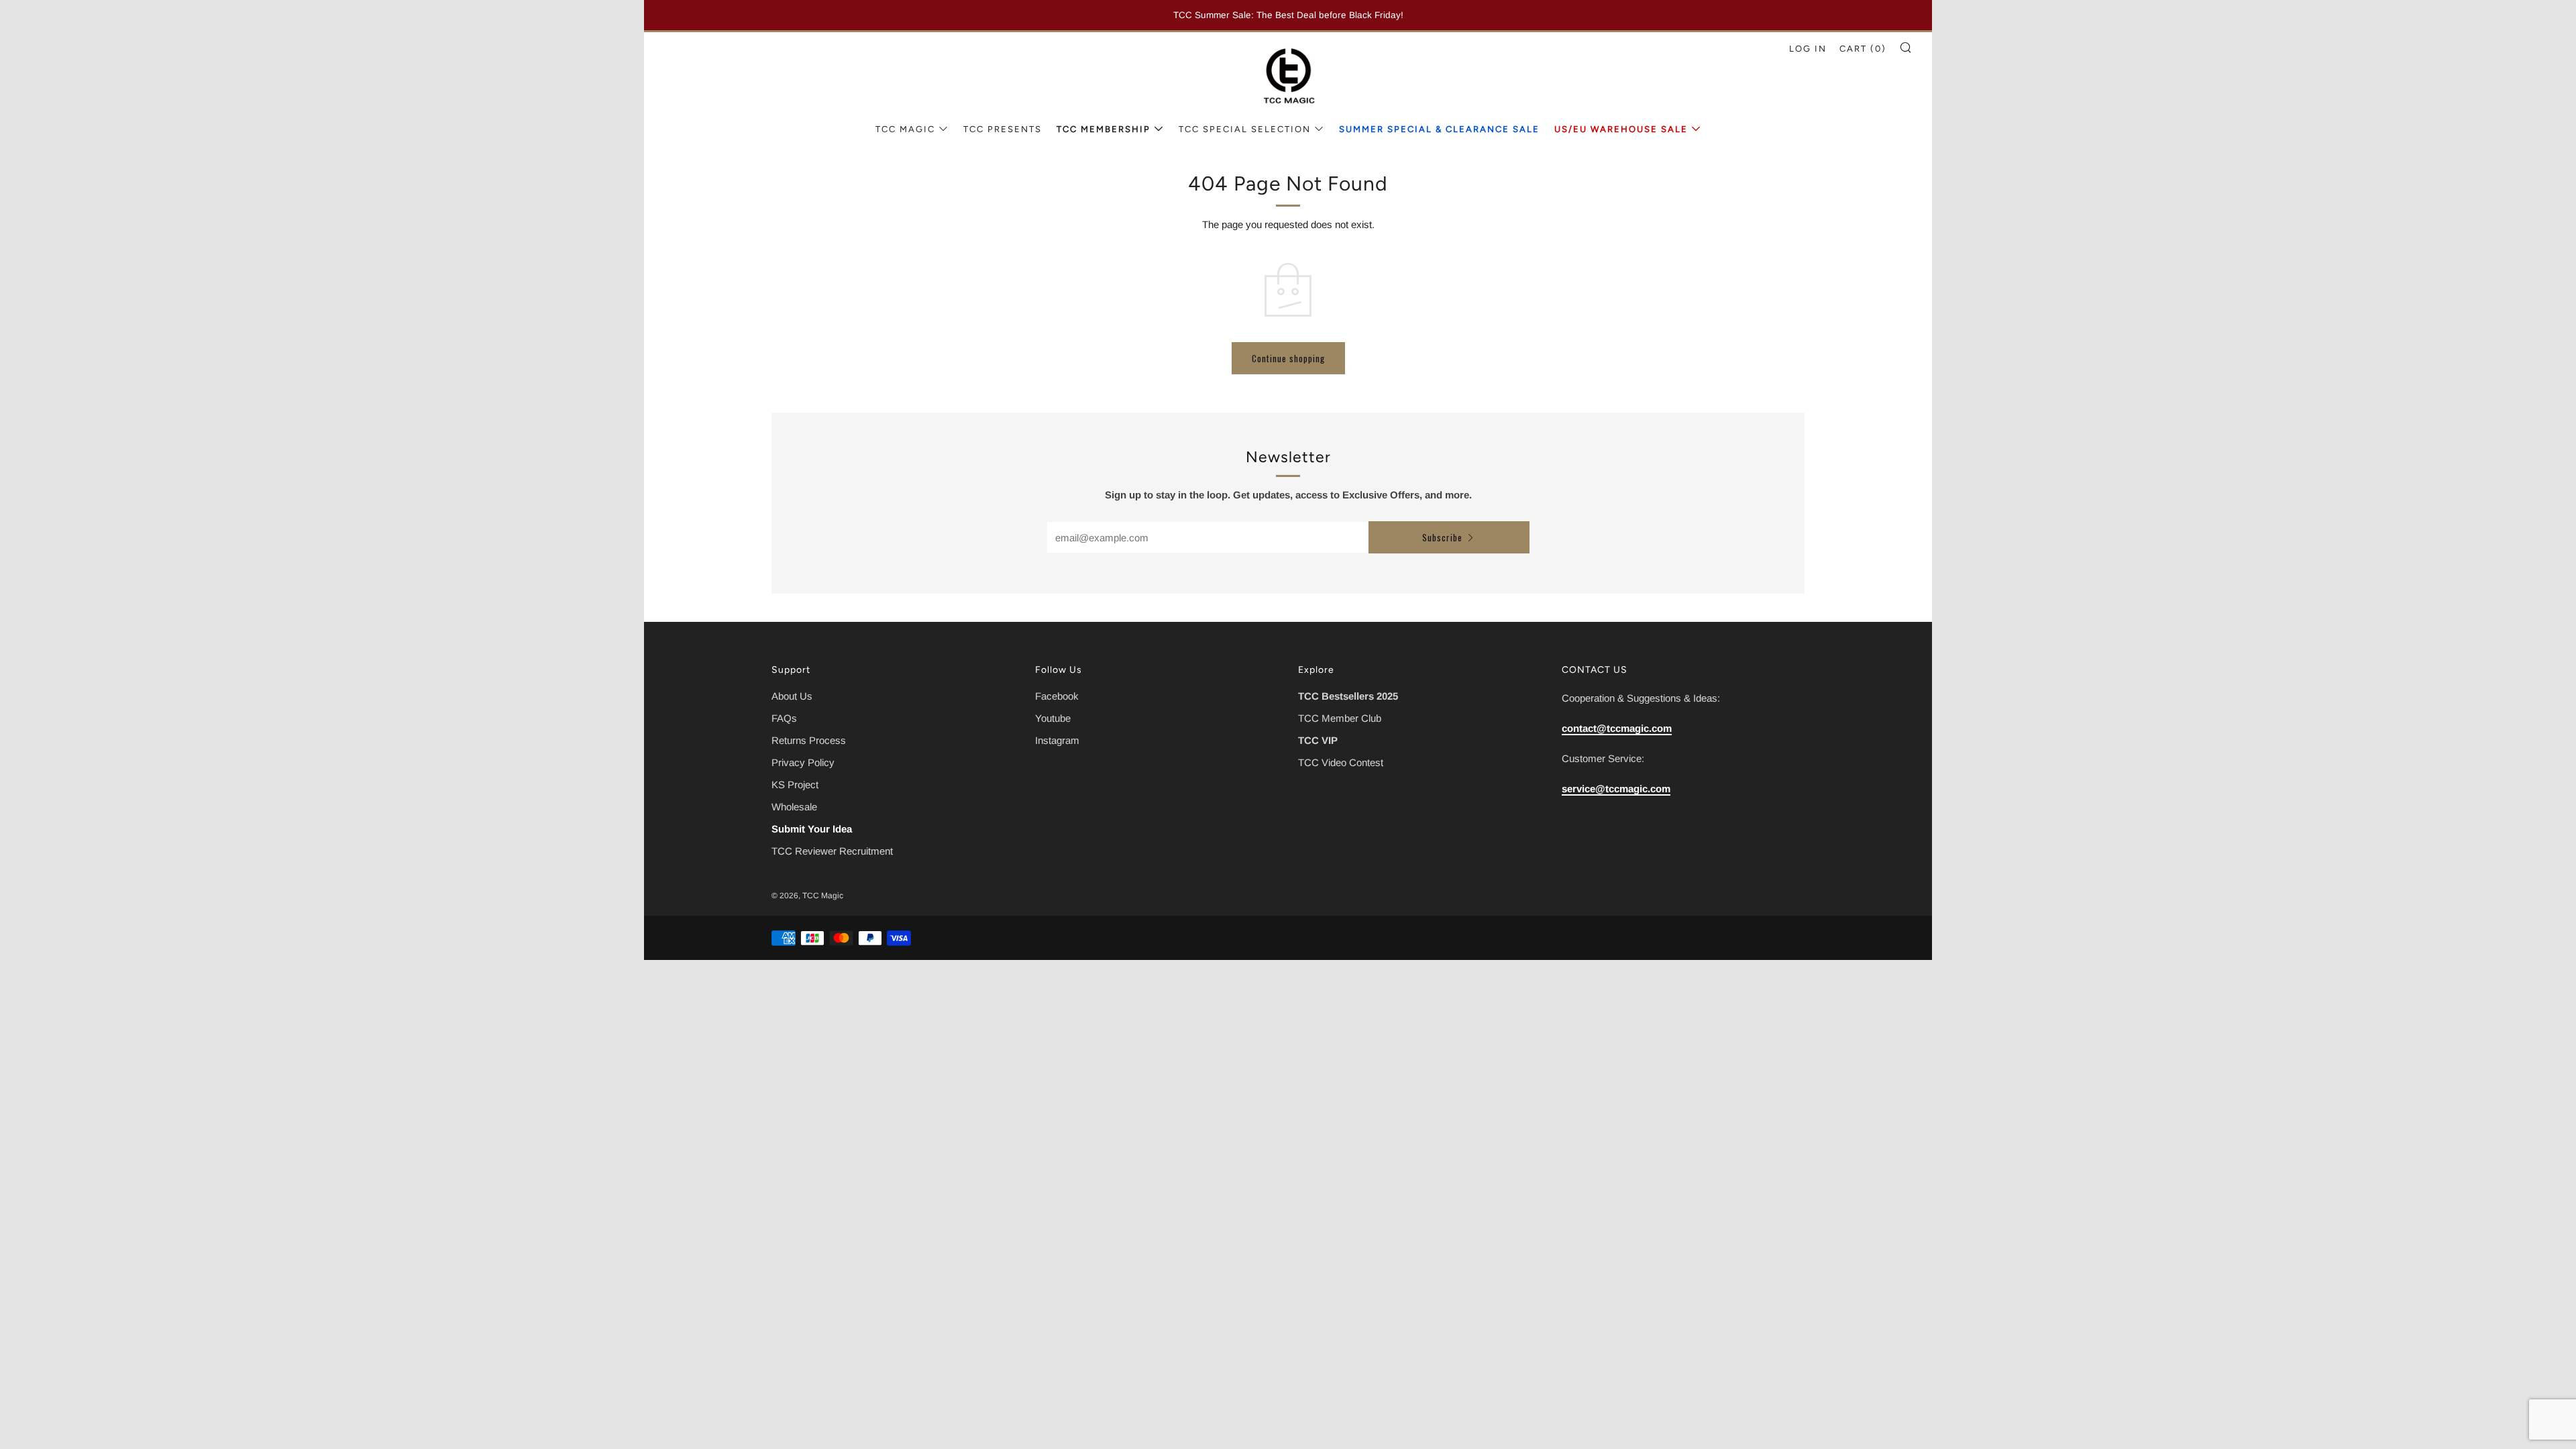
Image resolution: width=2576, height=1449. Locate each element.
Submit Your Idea (812, 829)
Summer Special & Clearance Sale (1439, 129)
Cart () (1863, 49)
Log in (1808, 49)
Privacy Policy (803, 762)
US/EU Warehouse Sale (1621, 129)
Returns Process (809, 740)
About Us (792, 696)
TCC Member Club (1340, 718)
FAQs (784, 718)
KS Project (795, 785)
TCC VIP (1318, 740)
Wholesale (794, 807)
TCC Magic (905, 129)
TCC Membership (1104, 129)
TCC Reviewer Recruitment (832, 851)
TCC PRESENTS (1003, 129)
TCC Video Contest (1341, 762)
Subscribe (1442, 537)
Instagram (1057, 740)
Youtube (1053, 718)
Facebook (1057, 696)
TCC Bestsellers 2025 (1348, 696)
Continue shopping (1288, 358)
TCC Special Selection (1245, 129)
